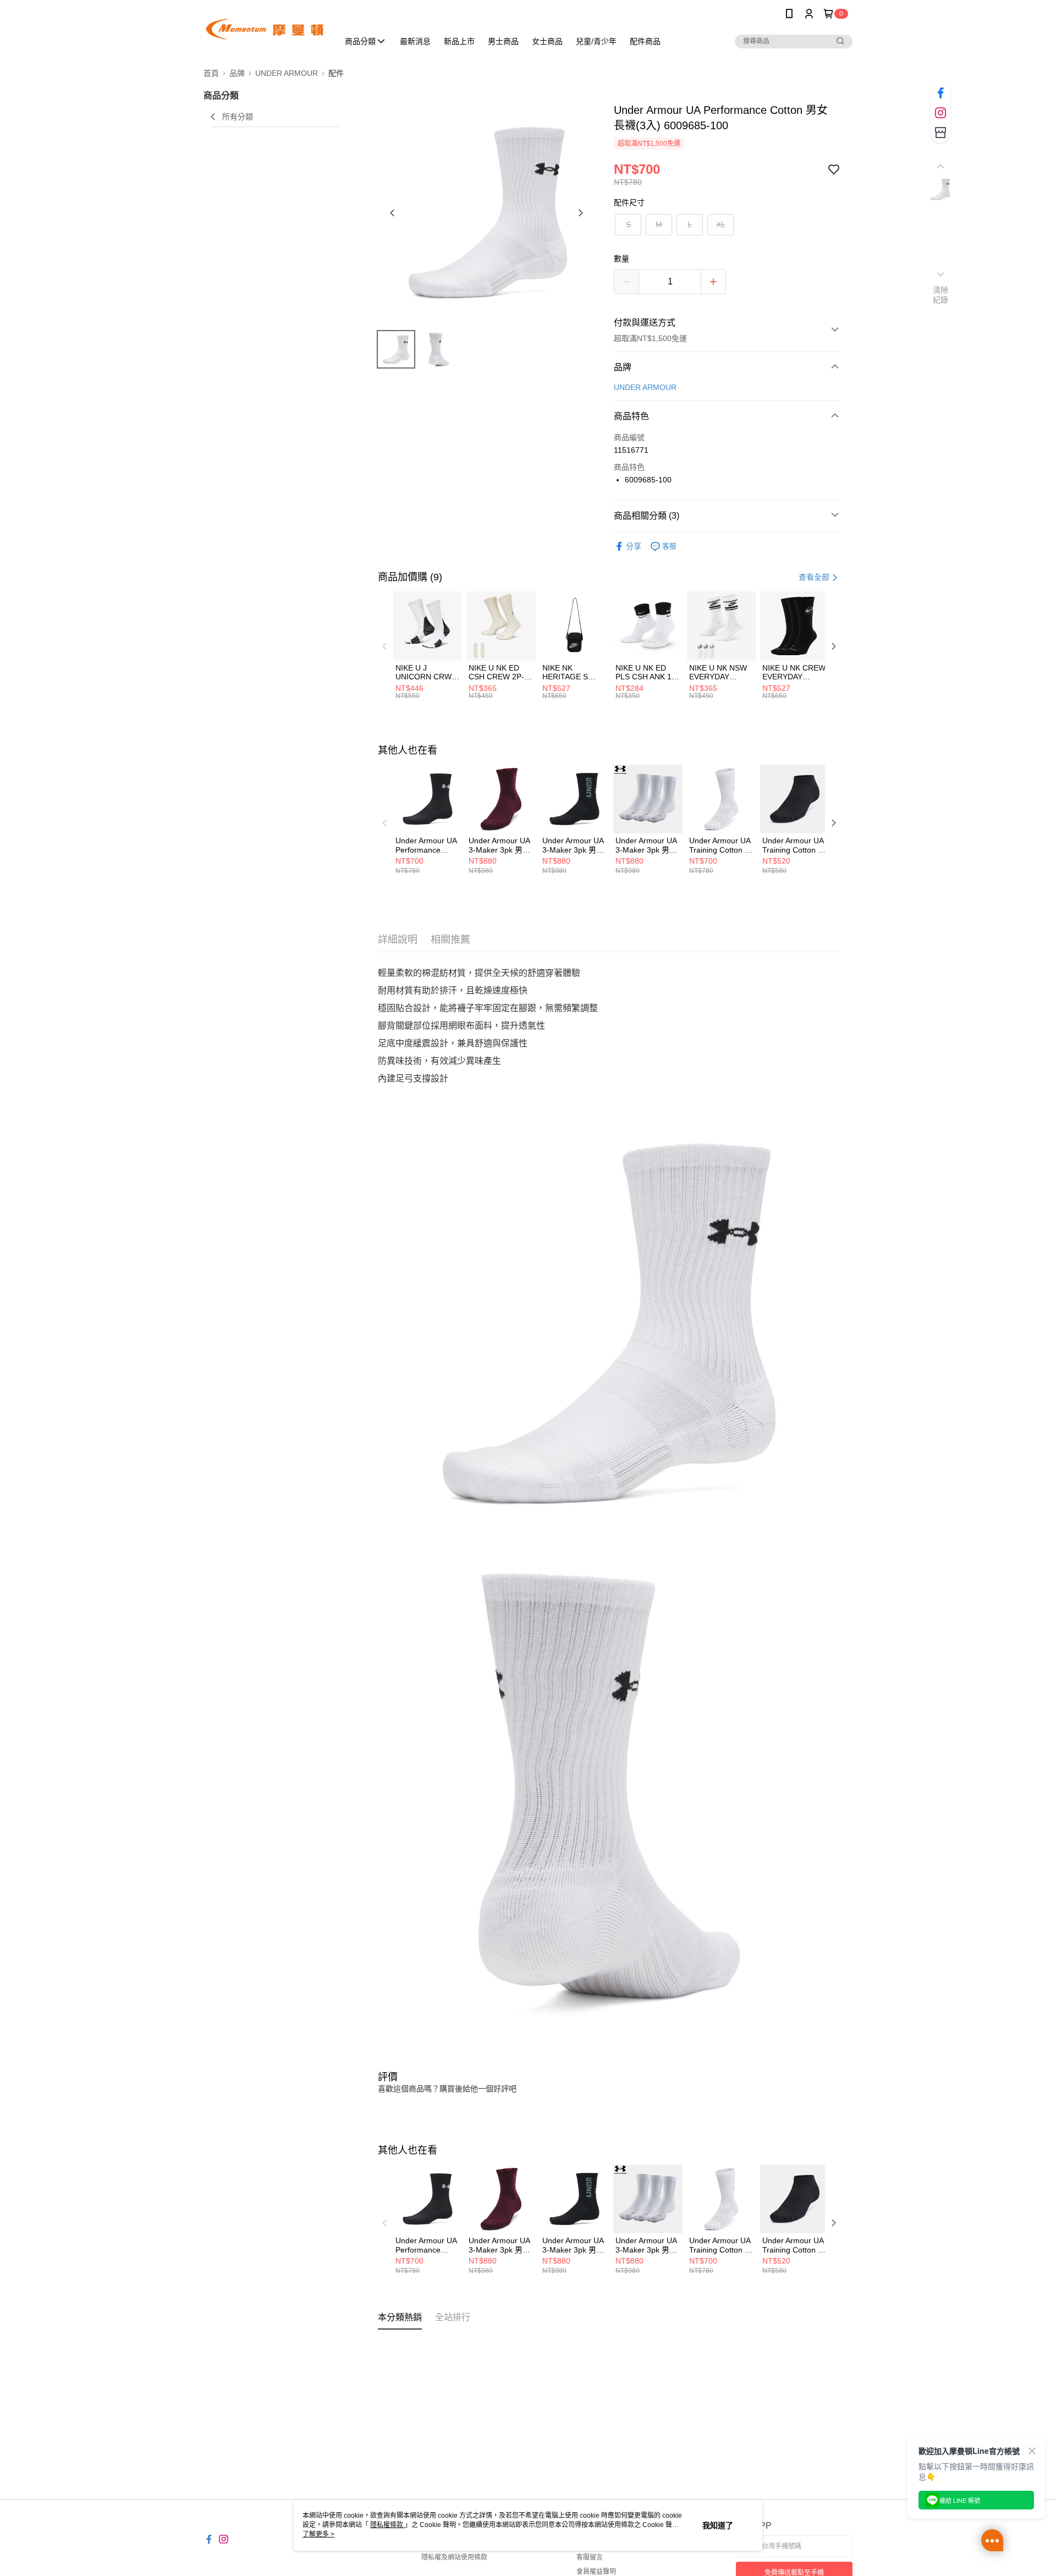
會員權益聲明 (596, 2572)
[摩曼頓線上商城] (265, 29)
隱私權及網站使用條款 (454, 2557)
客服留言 (590, 2557)
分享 (634, 546)
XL (721, 224)
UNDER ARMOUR (645, 387)
